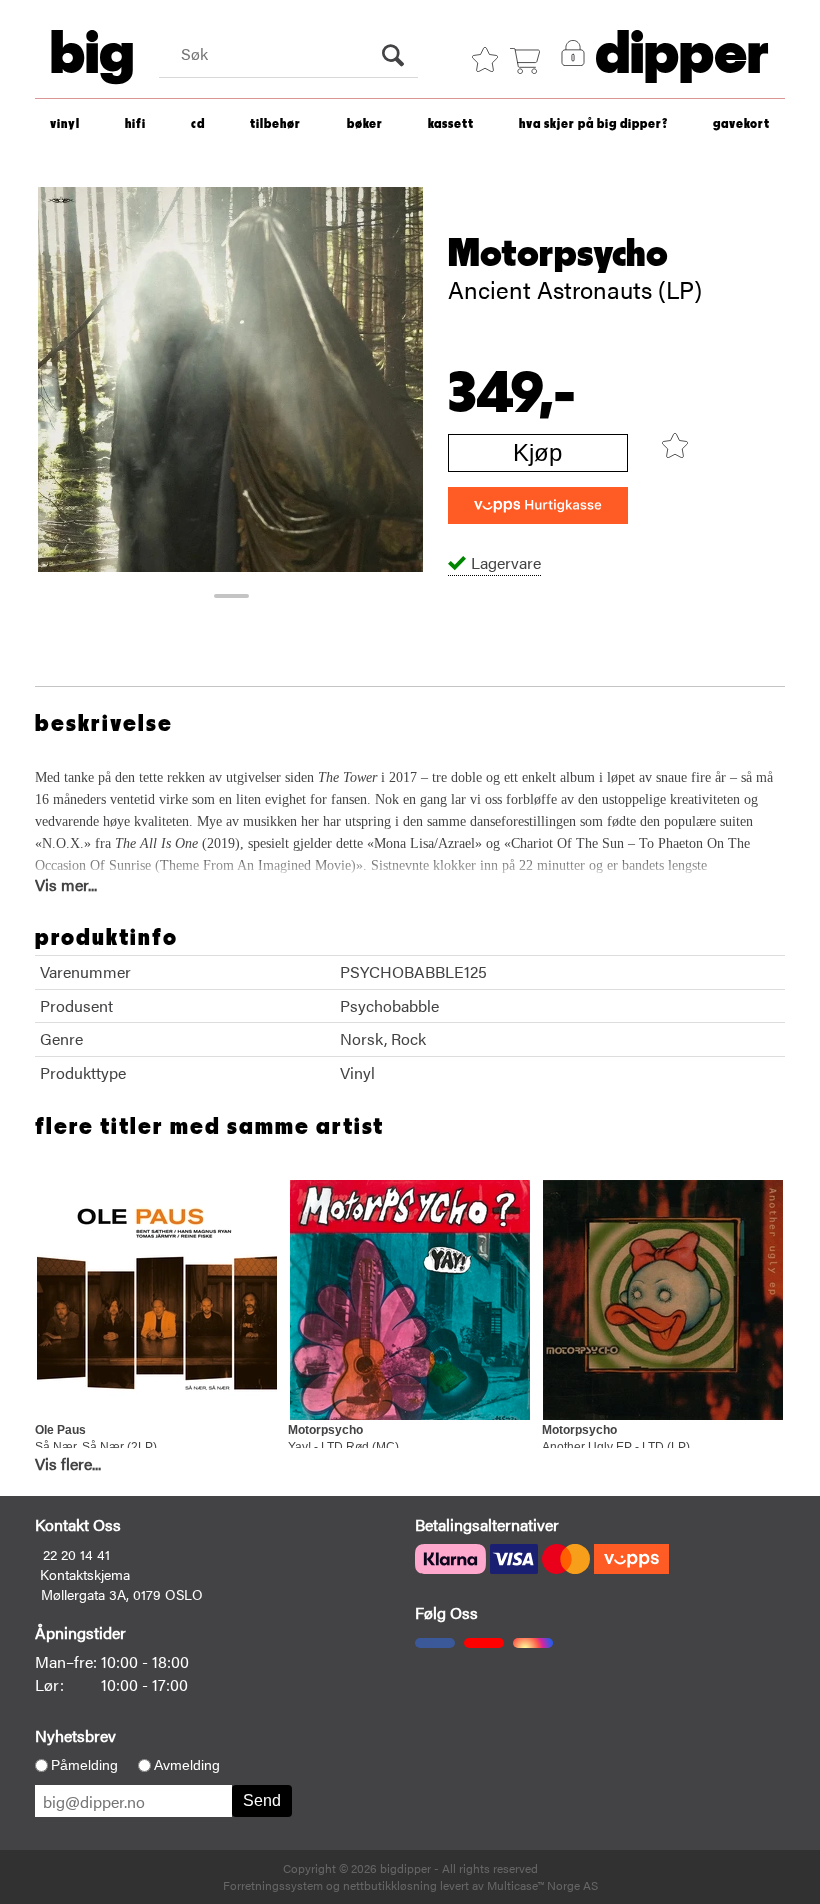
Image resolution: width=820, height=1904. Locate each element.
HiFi (135, 124)
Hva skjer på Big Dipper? (593, 124)
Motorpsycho (558, 254)
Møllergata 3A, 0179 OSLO (122, 1594)
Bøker (365, 124)
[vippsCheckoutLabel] (538, 505)
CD (198, 124)
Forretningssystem (273, 1885)
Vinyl (65, 124)
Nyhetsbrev (75, 1735)
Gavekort (741, 124)
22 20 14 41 (76, 1554)
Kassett (451, 124)
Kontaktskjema (85, 1574)
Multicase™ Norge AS (542, 1885)
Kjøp (537, 452)
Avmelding (187, 1765)
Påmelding (84, 1765)
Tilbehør (275, 124)
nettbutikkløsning (390, 1885)
